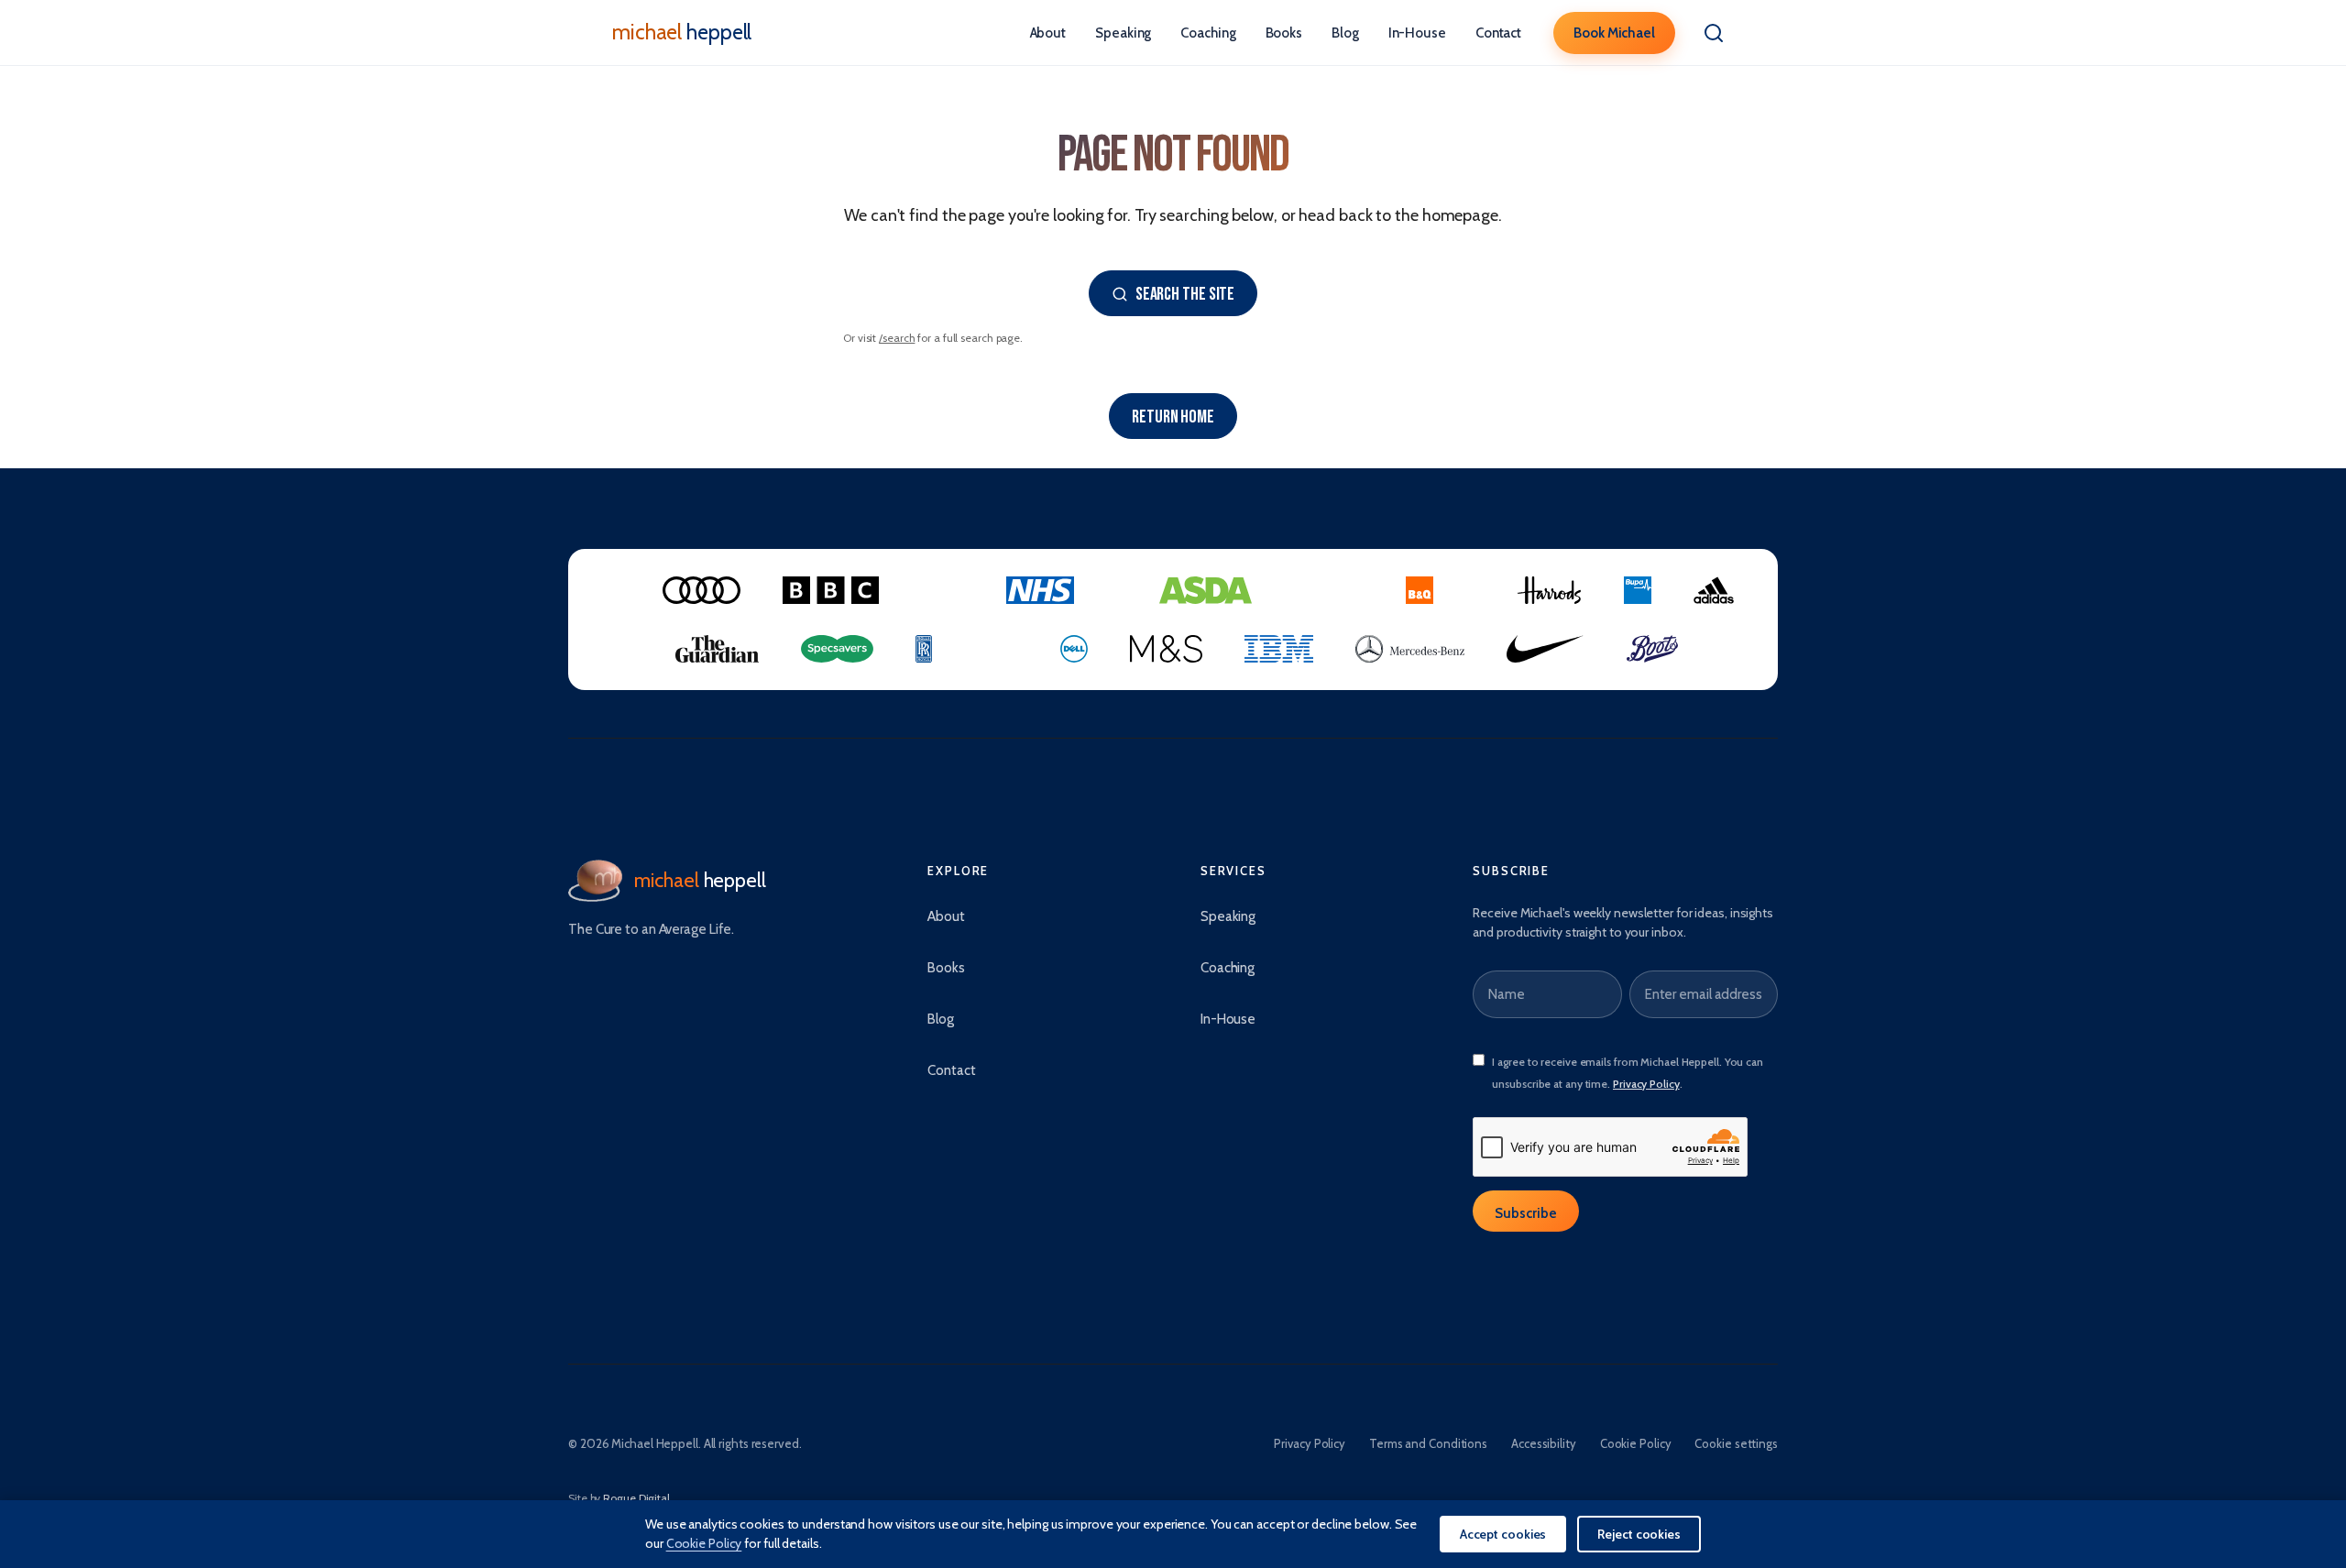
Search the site (1185, 294)
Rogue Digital (636, 1498)
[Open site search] (1714, 33)
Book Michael (1614, 33)
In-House (1417, 33)
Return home (1173, 417)
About (1048, 33)
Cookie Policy (1636, 1443)
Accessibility (1544, 1443)
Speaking (1123, 33)
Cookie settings (1736, 1443)
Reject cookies (1639, 1534)
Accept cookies (1503, 1534)
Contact (1498, 33)
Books (1284, 33)
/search (897, 338)
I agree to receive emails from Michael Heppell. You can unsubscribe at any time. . (1628, 1073)
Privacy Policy (1646, 1084)
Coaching (1208, 33)
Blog (1345, 33)
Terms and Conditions (1428, 1443)
